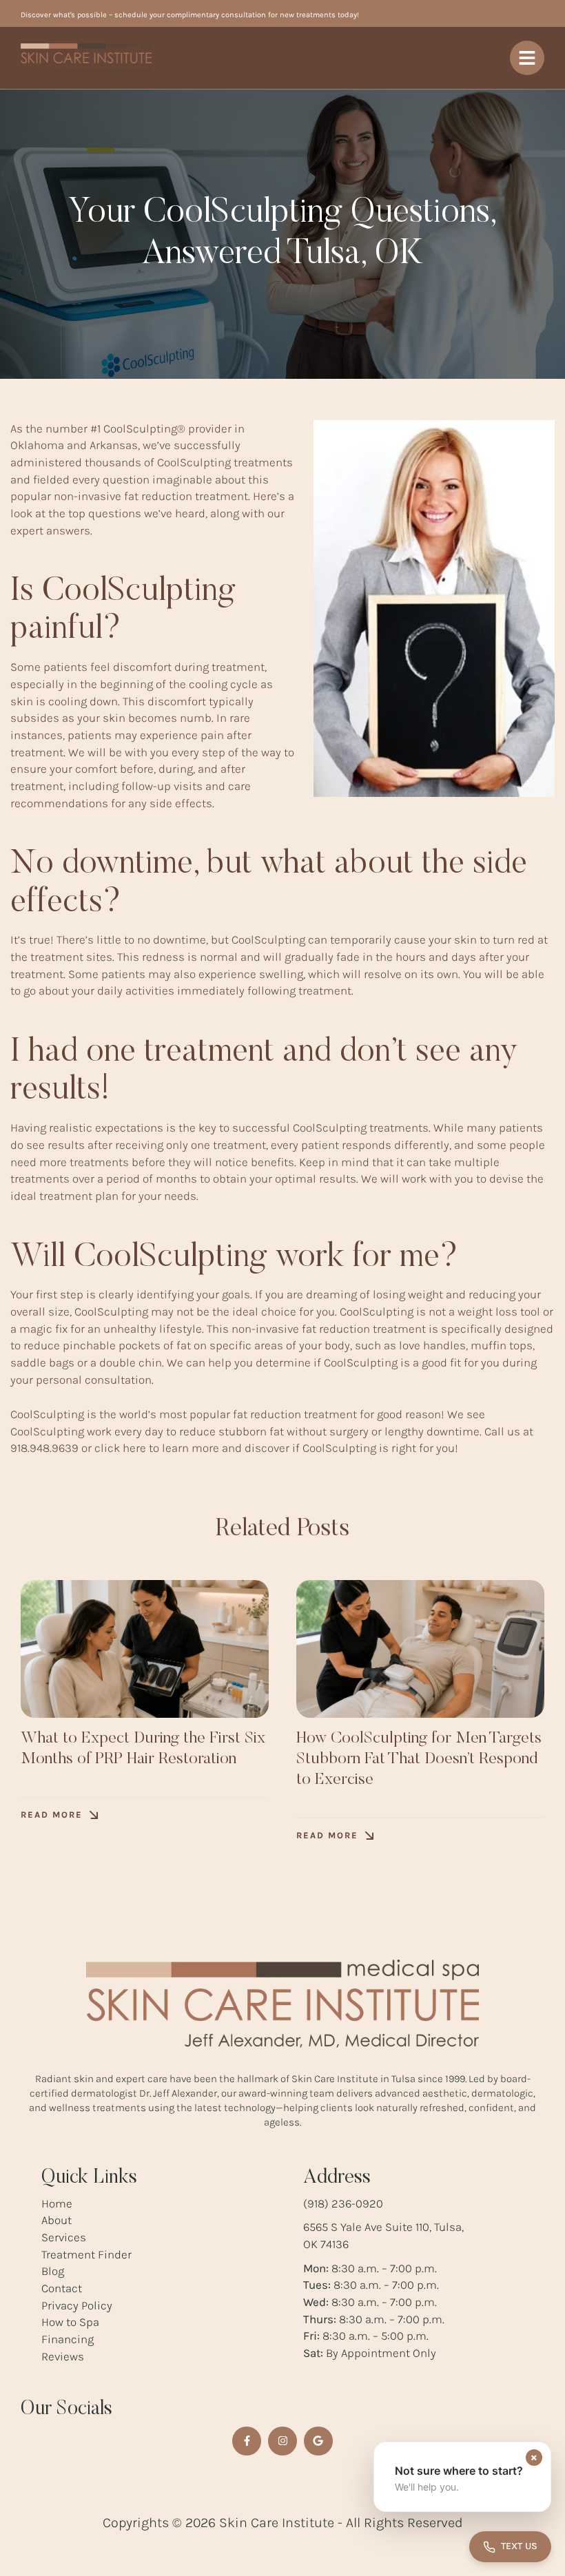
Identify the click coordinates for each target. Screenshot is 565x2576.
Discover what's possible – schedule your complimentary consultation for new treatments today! (190, 15)
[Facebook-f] (247, 2441)
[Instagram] (282, 2441)
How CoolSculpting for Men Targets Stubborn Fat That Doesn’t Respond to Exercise (419, 1759)
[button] (59, 1815)
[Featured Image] (145, 1649)
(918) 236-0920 (343, 2203)
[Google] (318, 2441)
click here (120, 1448)
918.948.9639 (44, 1448)
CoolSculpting (140, 428)
